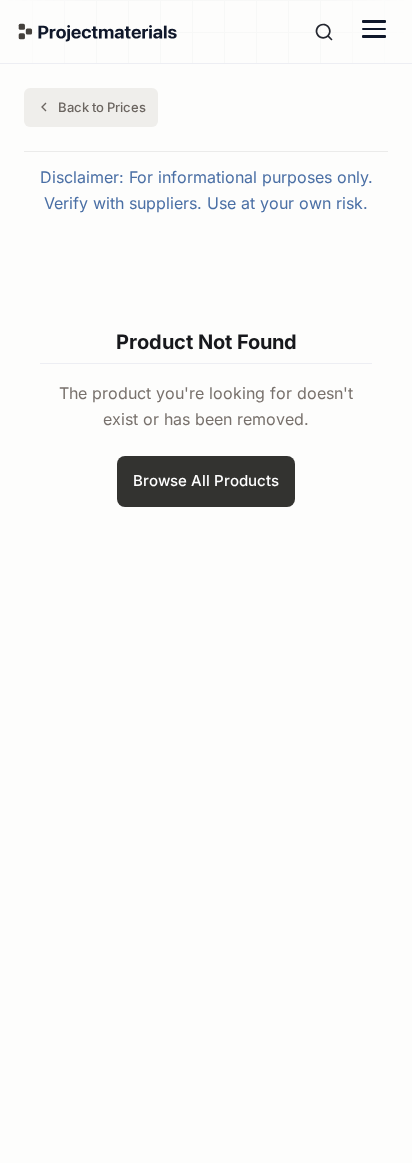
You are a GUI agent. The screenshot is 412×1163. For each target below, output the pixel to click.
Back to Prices (102, 107)
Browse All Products (206, 480)
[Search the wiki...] (324, 32)
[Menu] (374, 29)
